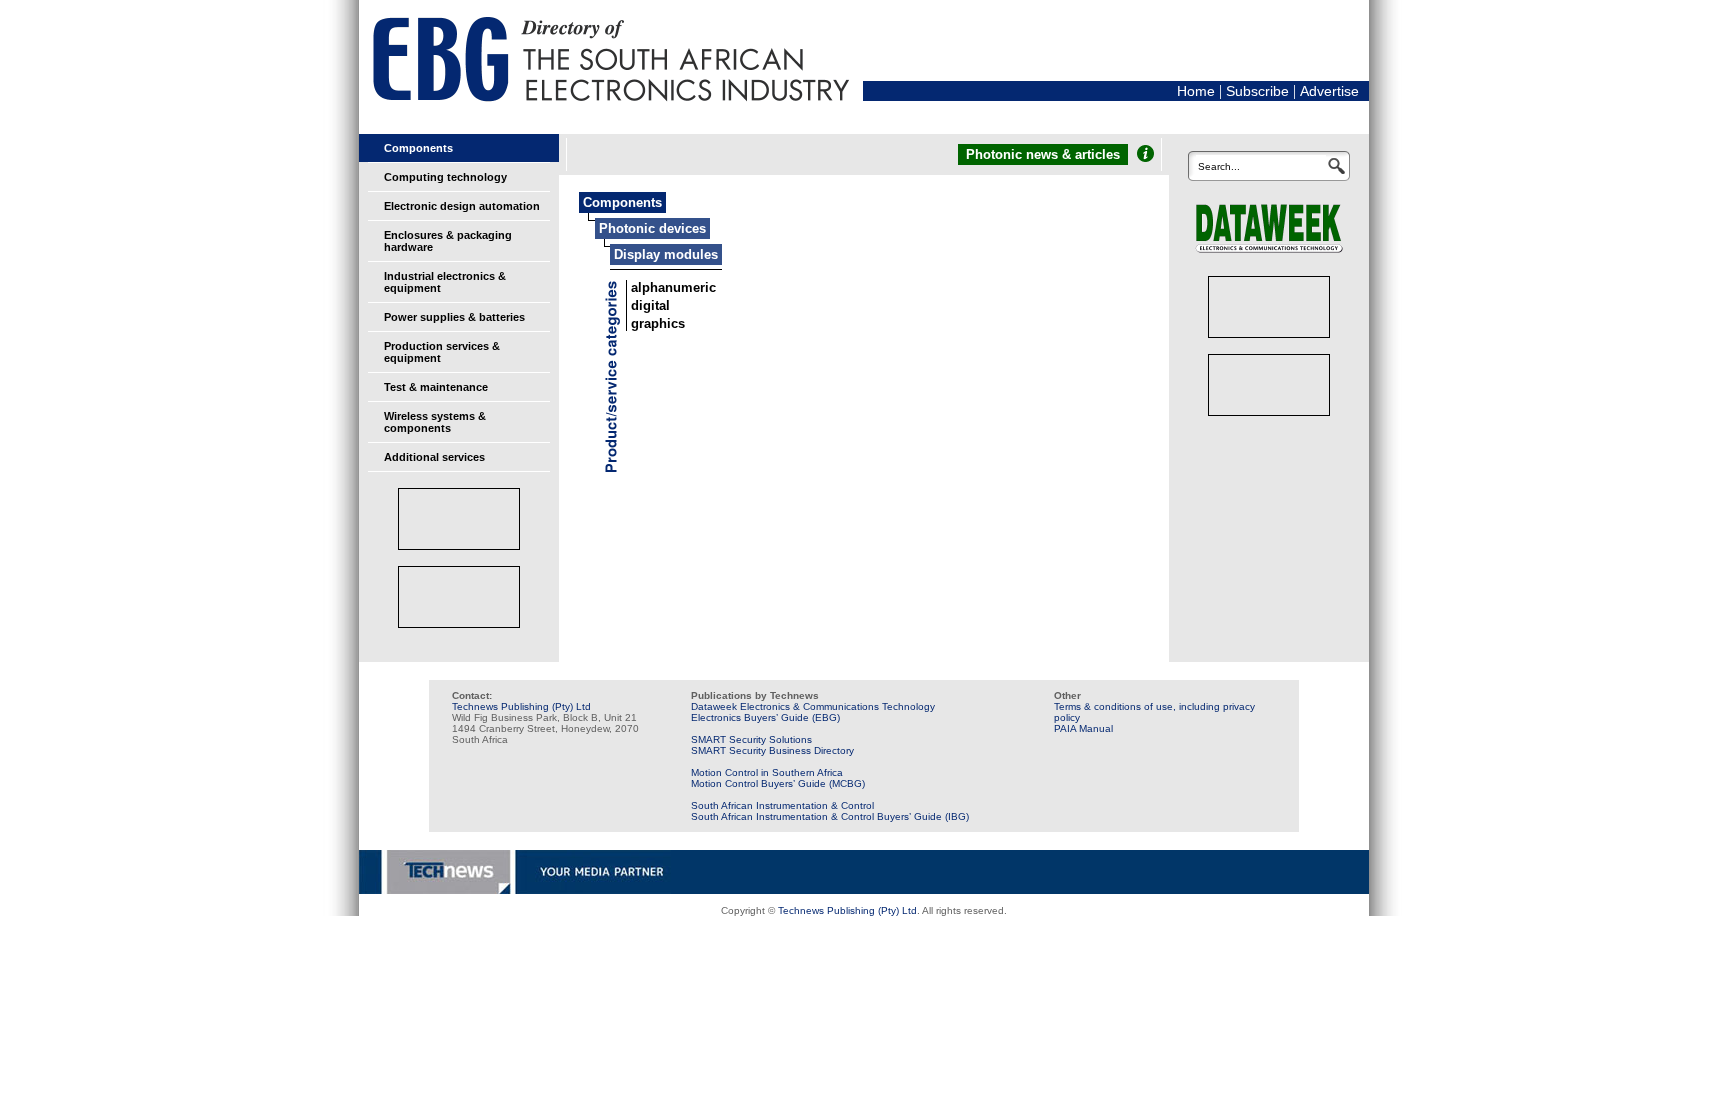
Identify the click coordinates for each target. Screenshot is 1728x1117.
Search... (1219, 166)
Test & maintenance (436, 387)
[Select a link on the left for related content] (1145, 153)
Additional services (434, 457)
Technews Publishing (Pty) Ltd (521, 706)
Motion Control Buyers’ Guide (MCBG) (778, 783)
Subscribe (1257, 91)
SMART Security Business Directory (772, 750)
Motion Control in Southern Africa (767, 772)
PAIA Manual (1083, 728)
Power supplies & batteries (454, 317)
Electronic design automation (462, 206)
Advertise (1329, 91)
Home (1196, 91)
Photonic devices (652, 228)
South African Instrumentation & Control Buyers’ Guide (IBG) (830, 816)
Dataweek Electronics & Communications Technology (813, 706)
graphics (658, 323)
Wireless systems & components (435, 422)
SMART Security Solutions (751, 739)
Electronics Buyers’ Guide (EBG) (765, 717)
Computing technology (445, 177)
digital (650, 305)
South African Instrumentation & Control (782, 805)
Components (418, 148)
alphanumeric (673, 287)
